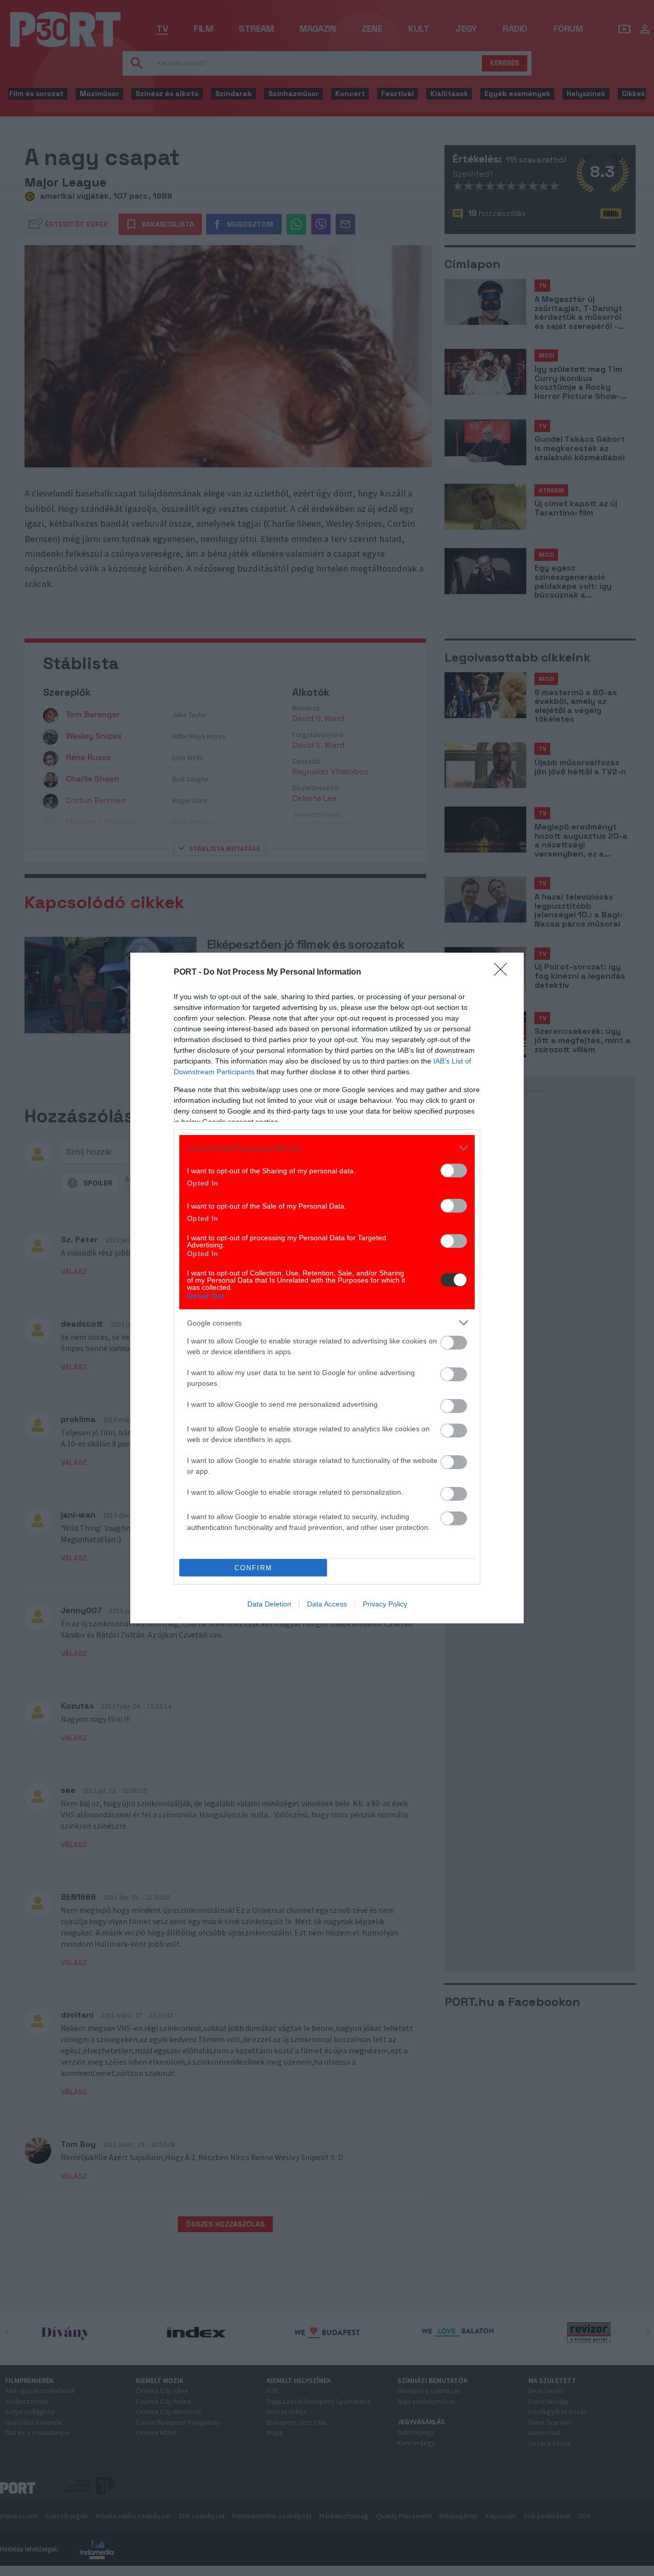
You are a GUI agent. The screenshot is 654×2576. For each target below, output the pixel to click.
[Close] (504, 973)
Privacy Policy (385, 1604)
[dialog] (327, 1288)
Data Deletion (269, 1604)
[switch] (454, 1171)
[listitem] (327, 1148)
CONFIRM (253, 1568)
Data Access (327, 1604)
